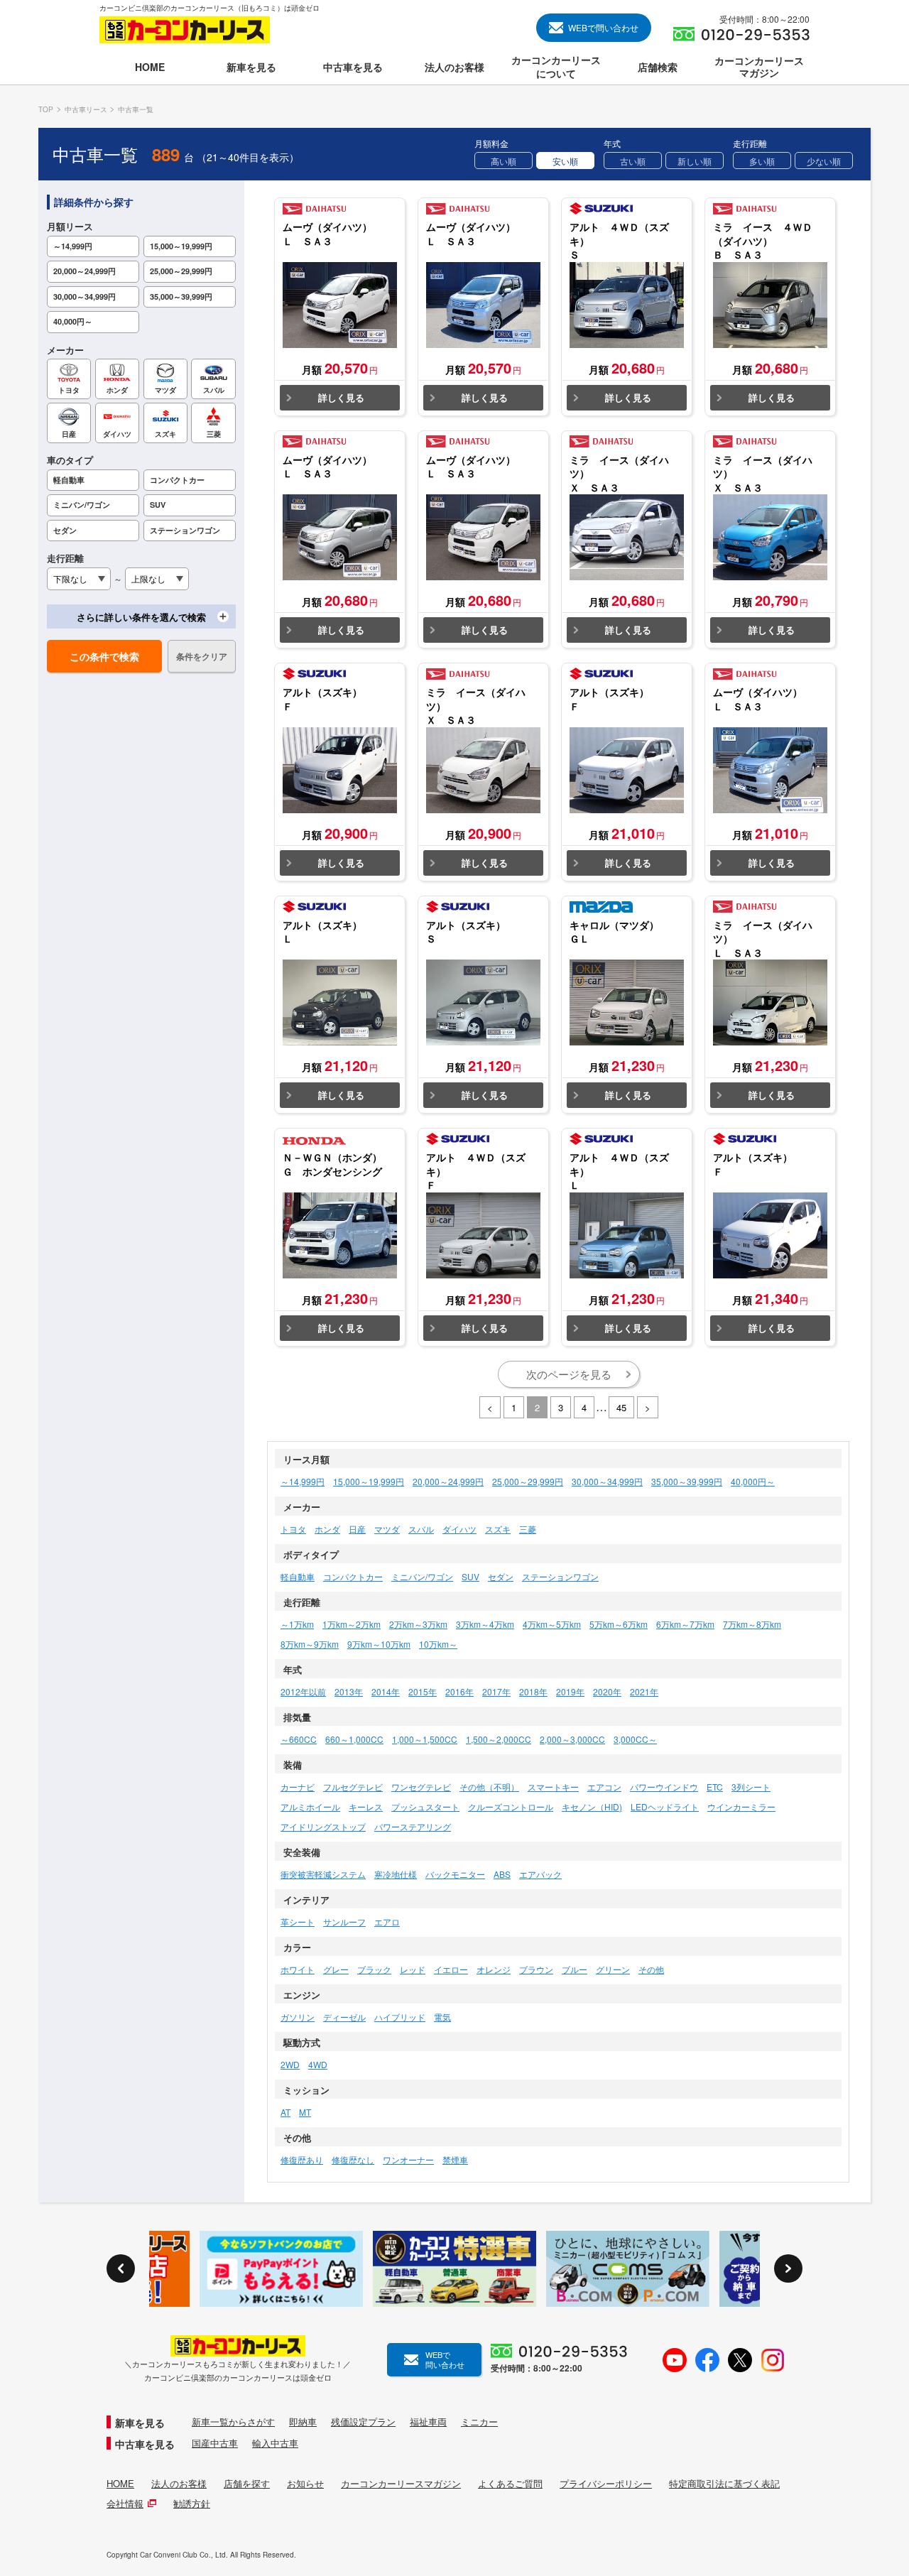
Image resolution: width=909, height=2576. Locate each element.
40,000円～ (753, 1481)
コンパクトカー (353, 1576)
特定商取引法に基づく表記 (724, 2484)
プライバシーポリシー (606, 2484)
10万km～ (438, 1644)
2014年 (386, 1691)
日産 (357, 1529)
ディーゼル (344, 2017)
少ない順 (824, 161)
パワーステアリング (413, 1826)
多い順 (762, 161)
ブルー (575, 1969)
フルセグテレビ (353, 1787)
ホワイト (298, 1969)
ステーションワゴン (560, 1576)
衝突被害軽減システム (323, 1874)
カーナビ (298, 1787)
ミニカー (479, 2422)
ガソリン (298, 2017)
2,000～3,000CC (572, 1739)
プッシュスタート (425, 1806)
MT (305, 2112)
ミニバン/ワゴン (422, 1576)
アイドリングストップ (323, 1826)
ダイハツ (459, 1529)
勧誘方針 (192, 2504)
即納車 (303, 2422)
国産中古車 (215, 2443)
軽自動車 (298, 1576)
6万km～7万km (685, 1624)
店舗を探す (247, 2484)
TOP (46, 109)
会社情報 (125, 2504)
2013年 (349, 1691)
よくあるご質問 (510, 2484)
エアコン (604, 1787)
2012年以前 (303, 1691)
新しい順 (695, 161)
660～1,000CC (354, 1739)
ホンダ (327, 1529)
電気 (442, 2017)
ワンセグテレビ (421, 1787)
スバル (421, 1529)
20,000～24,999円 (448, 1481)
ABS (502, 1874)
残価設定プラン (363, 2422)
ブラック (374, 1969)
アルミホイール (310, 1806)
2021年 (644, 1691)
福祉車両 (428, 2422)
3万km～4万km (485, 1624)
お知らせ (305, 2484)
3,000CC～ (635, 1739)
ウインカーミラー (741, 1806)
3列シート (751, 1787)
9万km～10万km (379, 1644)
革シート (298, 1922)
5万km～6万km (619, 1624)
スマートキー (553, 1787)
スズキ (498, 1529)
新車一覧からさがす (233, 2422)
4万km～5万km (552, 1624)
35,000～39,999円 (687, 1481)
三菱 (528, 1529)
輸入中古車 (275, 2443)
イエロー (451, 1969)
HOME (120, 2484)
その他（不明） (489, 1787)
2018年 (533, 1691)
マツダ (387, 1529)
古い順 (633, 161)
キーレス (366, 1806)
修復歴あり (302, 2159)
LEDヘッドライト (665, 1806)
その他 (651, 1969)
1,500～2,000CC (499, 1739)
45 (621, 1407)
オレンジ (494, 1969)
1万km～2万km (352, 1624)
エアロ (387, 1922)
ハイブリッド (400, 2017)
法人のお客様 (179, 2484)
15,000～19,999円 (369, 1481)
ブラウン (536, 1969)
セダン (501, 1576)
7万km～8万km (752, 1624)
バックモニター (455, 1874)
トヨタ (293, 1529)
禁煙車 (455, 2159)
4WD (318, 2064)
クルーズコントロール (511, 1806)
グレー (336, 1969)
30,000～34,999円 (607, 1481)
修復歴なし (353, 2159)
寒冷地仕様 (396, 1874)
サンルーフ (344, 1922)
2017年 (496, 1691)
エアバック (540, 1874)
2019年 (570, 1691)
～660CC (299, 1739)
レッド (413, 1969)
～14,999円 (303, 1481)
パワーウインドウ (664, 1787)
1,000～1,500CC (425, 1739)
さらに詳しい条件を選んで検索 (141, 617)
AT (285, 2112)
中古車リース (86, 109)
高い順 (504, 161)
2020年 (607, 1691)
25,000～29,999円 (528, 1481)
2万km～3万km (418, 1624)
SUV (470, 1576)
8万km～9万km (310, 1644)
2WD (290, 2064)
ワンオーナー (408, 2159)
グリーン (613, 1969)
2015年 (423, 1691)
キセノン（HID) (592, 1806)
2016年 (459, 1691)
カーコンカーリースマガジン (401, 2484)
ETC (715, 1787)
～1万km (297, 1624)
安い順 (565, 161)
